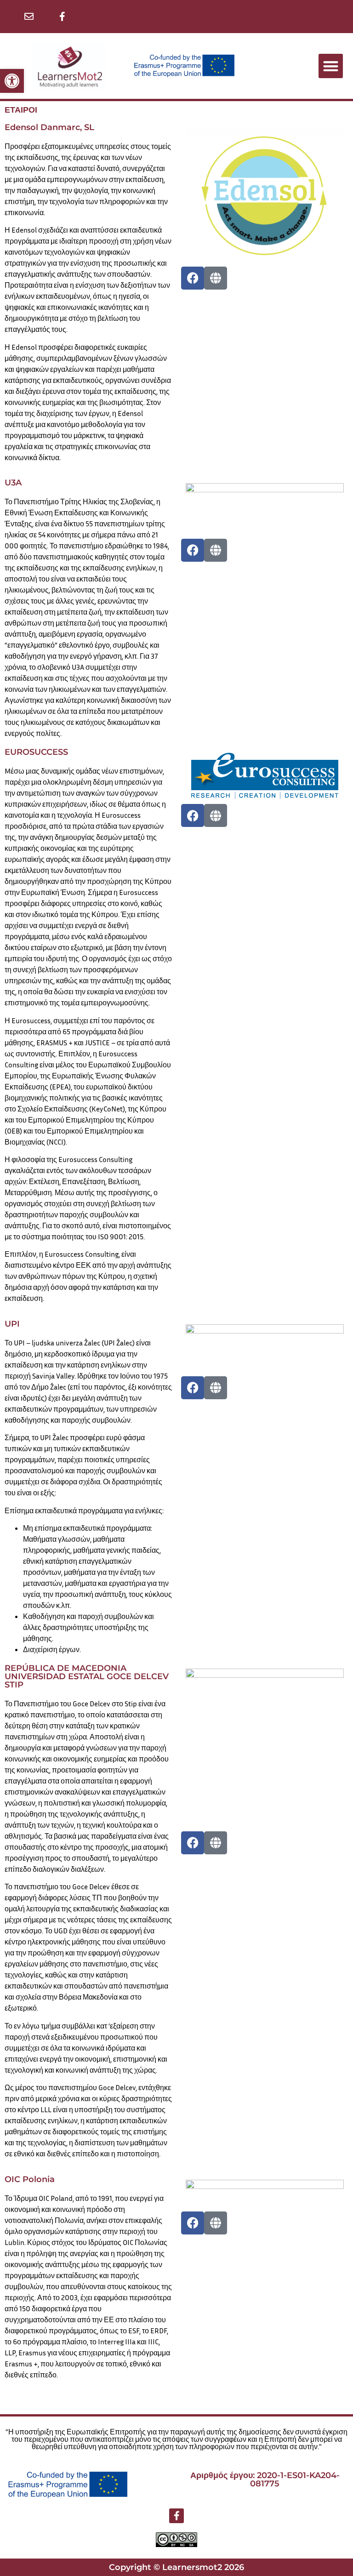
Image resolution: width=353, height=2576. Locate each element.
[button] (12, 81)
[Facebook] (193, 278)
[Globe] (216, 278)
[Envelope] (29, 17)
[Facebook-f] (63, 17)
